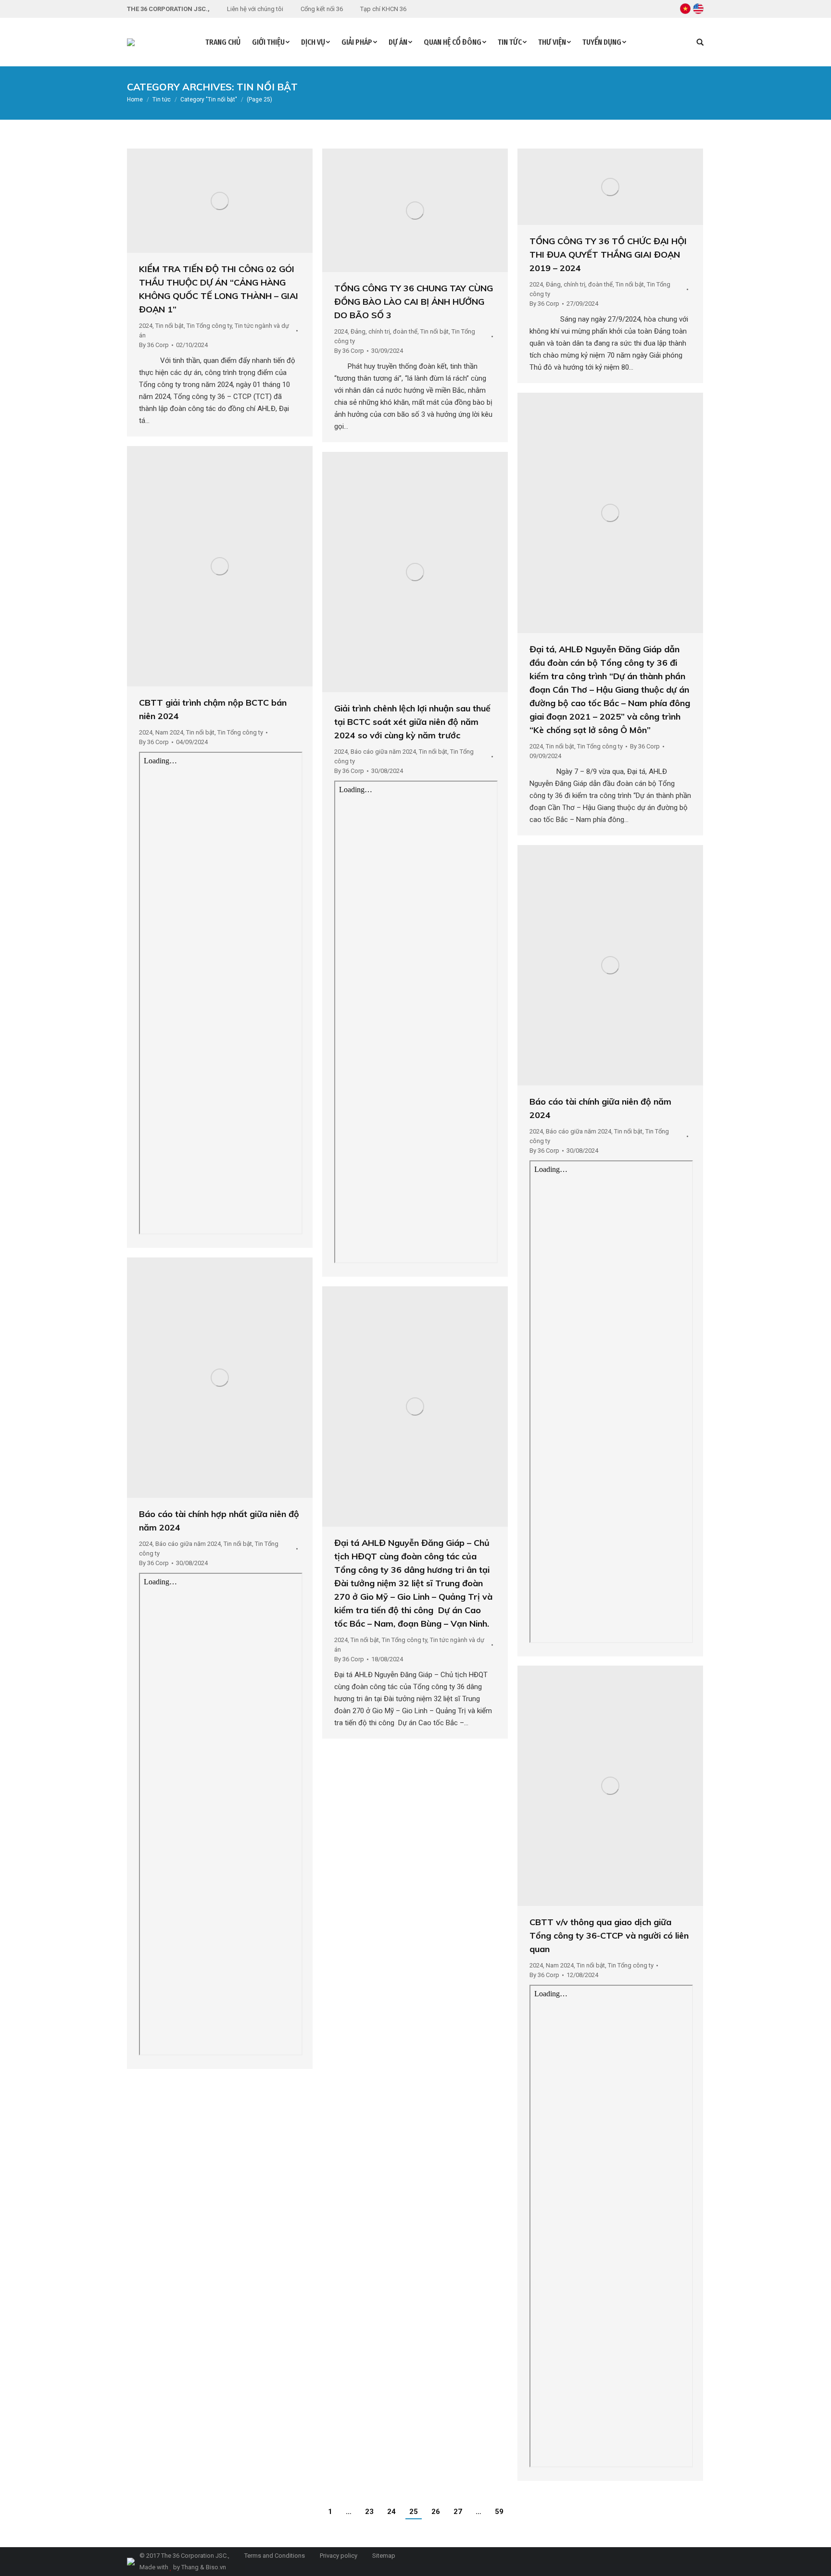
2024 (146, 326)
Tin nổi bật (170, 326)
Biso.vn (216, 2567)
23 (369, 2512)
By (154, 345)
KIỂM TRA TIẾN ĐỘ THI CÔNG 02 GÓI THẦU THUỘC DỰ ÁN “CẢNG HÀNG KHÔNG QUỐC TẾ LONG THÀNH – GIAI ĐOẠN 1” (219, 289)
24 (391, 2512)
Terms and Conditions (274, 2556)
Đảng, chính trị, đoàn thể (384, 331)
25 (414, 2512)
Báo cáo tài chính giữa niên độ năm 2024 (600, 1108)
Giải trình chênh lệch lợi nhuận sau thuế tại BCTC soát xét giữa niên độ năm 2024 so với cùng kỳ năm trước (412, 722)
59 (499, 2512)
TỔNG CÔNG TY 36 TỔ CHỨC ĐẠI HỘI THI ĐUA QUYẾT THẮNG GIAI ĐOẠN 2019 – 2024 (608, 255)
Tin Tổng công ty (209, 326)
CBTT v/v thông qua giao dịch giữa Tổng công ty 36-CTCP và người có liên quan (609, 1935)
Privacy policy (338, 2556)
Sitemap (383, 2556)
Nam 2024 (169, 732)
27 (458, 2512)
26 (436, 2512)
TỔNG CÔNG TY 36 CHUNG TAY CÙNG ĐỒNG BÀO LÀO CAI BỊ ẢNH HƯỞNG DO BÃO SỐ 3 (414, 302)
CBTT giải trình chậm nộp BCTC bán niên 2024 (213, 709)
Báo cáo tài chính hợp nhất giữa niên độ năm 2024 (219, 1521)
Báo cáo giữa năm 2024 (383, 752)
